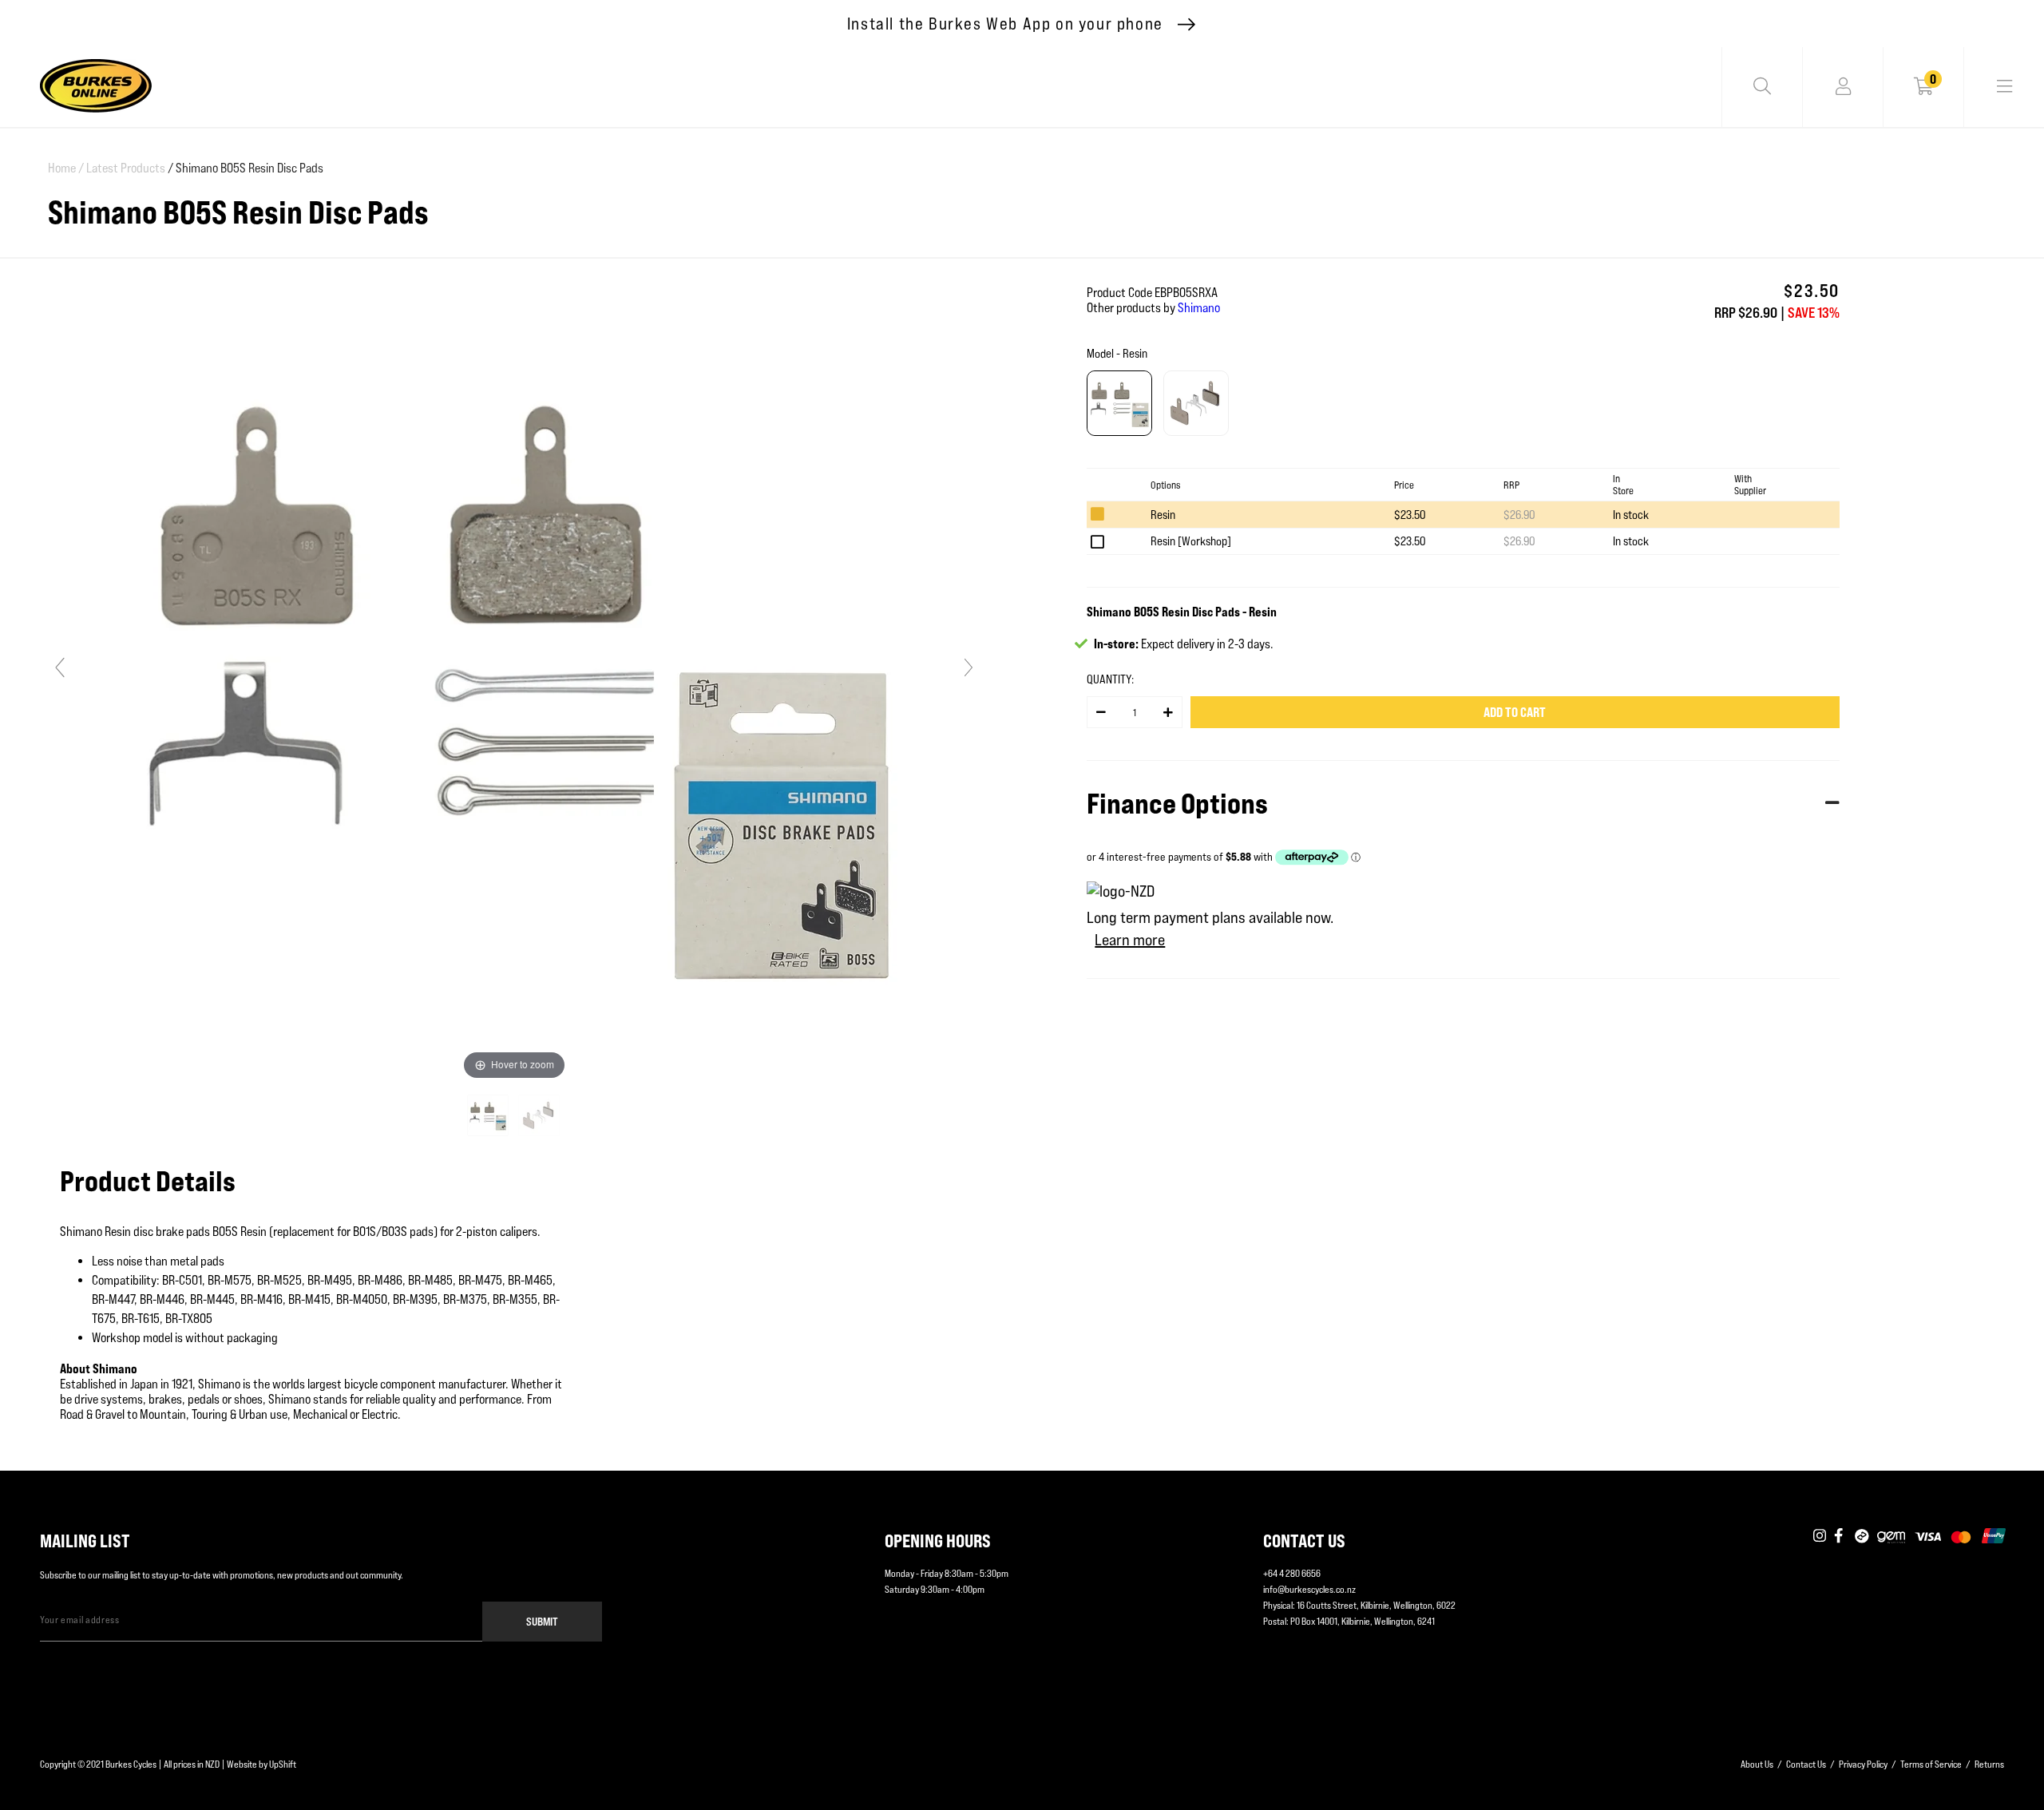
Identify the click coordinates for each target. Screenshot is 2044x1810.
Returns (1989, 1764)
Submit (542, 1621)
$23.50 (1410, 515)
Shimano (1199, 308)
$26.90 (1519, 515)
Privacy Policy (1863, 1764)
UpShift (283, 1764)
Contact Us (1806, 1764)
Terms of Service (1931, 1764)
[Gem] (1891, 1537)
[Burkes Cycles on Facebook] (1840, 1537)
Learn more (1130, 940)
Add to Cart (1515, 712)
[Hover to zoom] (514, 674)
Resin (1163, 515)
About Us (1757, 1764)
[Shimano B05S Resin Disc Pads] (489, 1115)
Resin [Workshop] (1191, 541)
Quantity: (1110, 679)
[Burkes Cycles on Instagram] (1820, 1537)
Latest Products (126, 168)
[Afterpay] (1862, 1537)
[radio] (1119, 403)
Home (66, 168)
